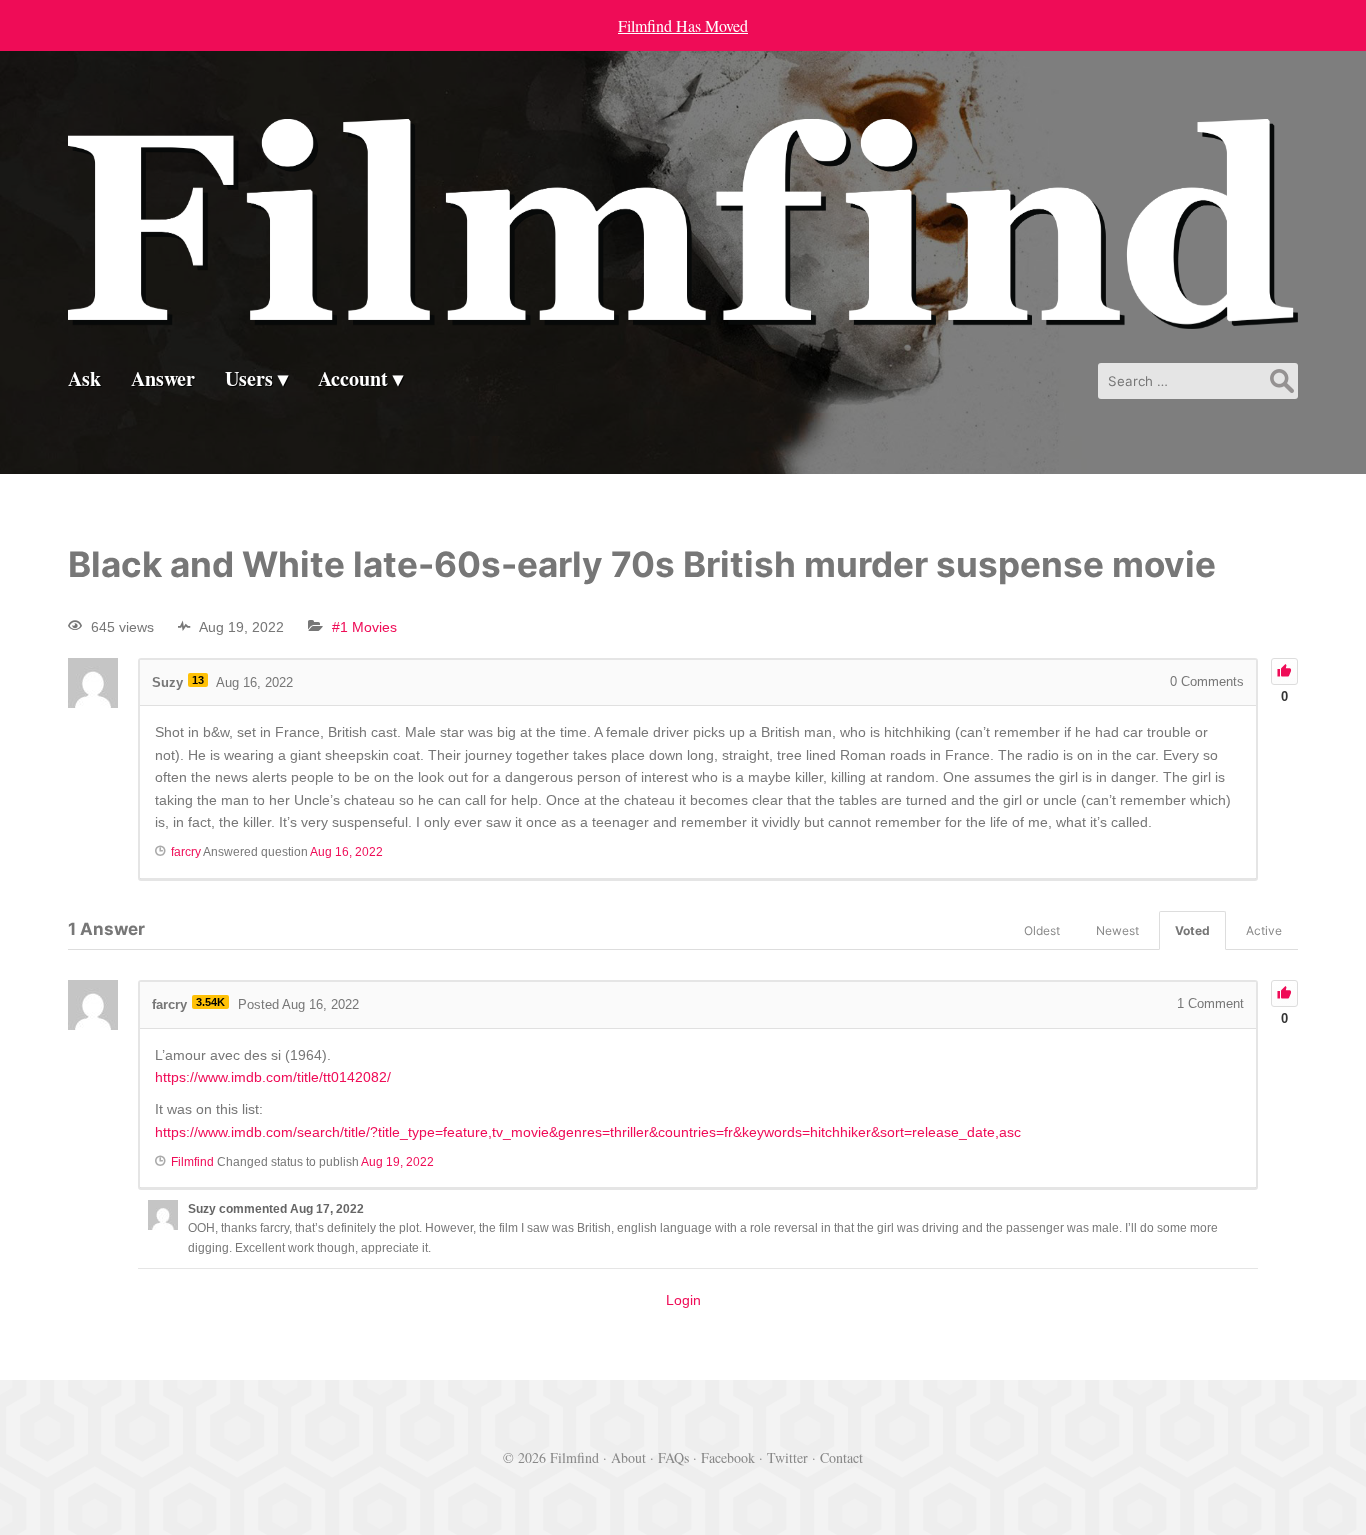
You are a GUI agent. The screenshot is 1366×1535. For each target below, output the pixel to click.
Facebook (728, 1457)
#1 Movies (364, 627)
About (628, 1457)
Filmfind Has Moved (683, 25)
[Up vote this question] (1284, 671)
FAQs (673, 1457)
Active (1264, 930)
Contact (841, 1457)
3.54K (210, 1002)
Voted (1192, 930)
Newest (1117, 930)
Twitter (787, 1457)
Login (683, 1300)
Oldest (1042, 930)
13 (198, 680)
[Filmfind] (682, 313)
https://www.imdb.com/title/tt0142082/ (273, 1077)
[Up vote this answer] (1284, 993)
